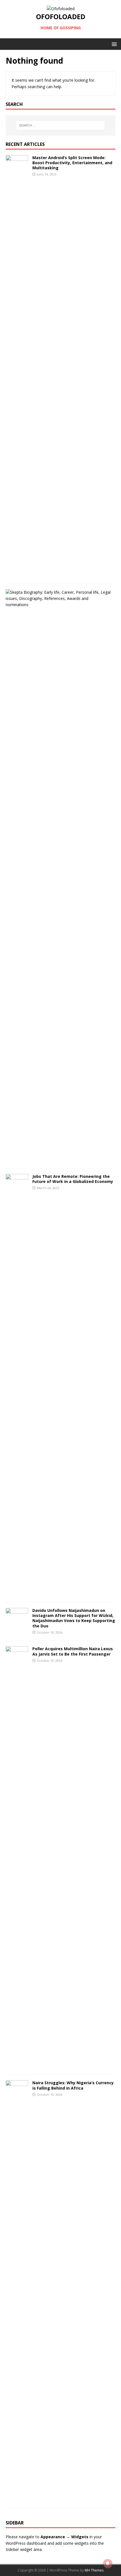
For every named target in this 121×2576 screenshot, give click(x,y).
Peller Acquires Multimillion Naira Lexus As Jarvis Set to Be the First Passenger (73, 1651)
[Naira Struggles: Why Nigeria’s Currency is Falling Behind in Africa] (17, 2500)
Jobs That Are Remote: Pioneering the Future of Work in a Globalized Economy (73, 1179)
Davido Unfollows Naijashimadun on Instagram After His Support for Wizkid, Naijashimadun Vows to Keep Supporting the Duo (74, 1618)
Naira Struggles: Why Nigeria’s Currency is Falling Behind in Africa (73, 2085)
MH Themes (94, 2570)
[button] (113, 44)
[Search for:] (61, 125)
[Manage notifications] (108, 2564)
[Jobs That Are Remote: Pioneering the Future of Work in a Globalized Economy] (17, 1593)
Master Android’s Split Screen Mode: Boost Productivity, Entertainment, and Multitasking (72, 163)
